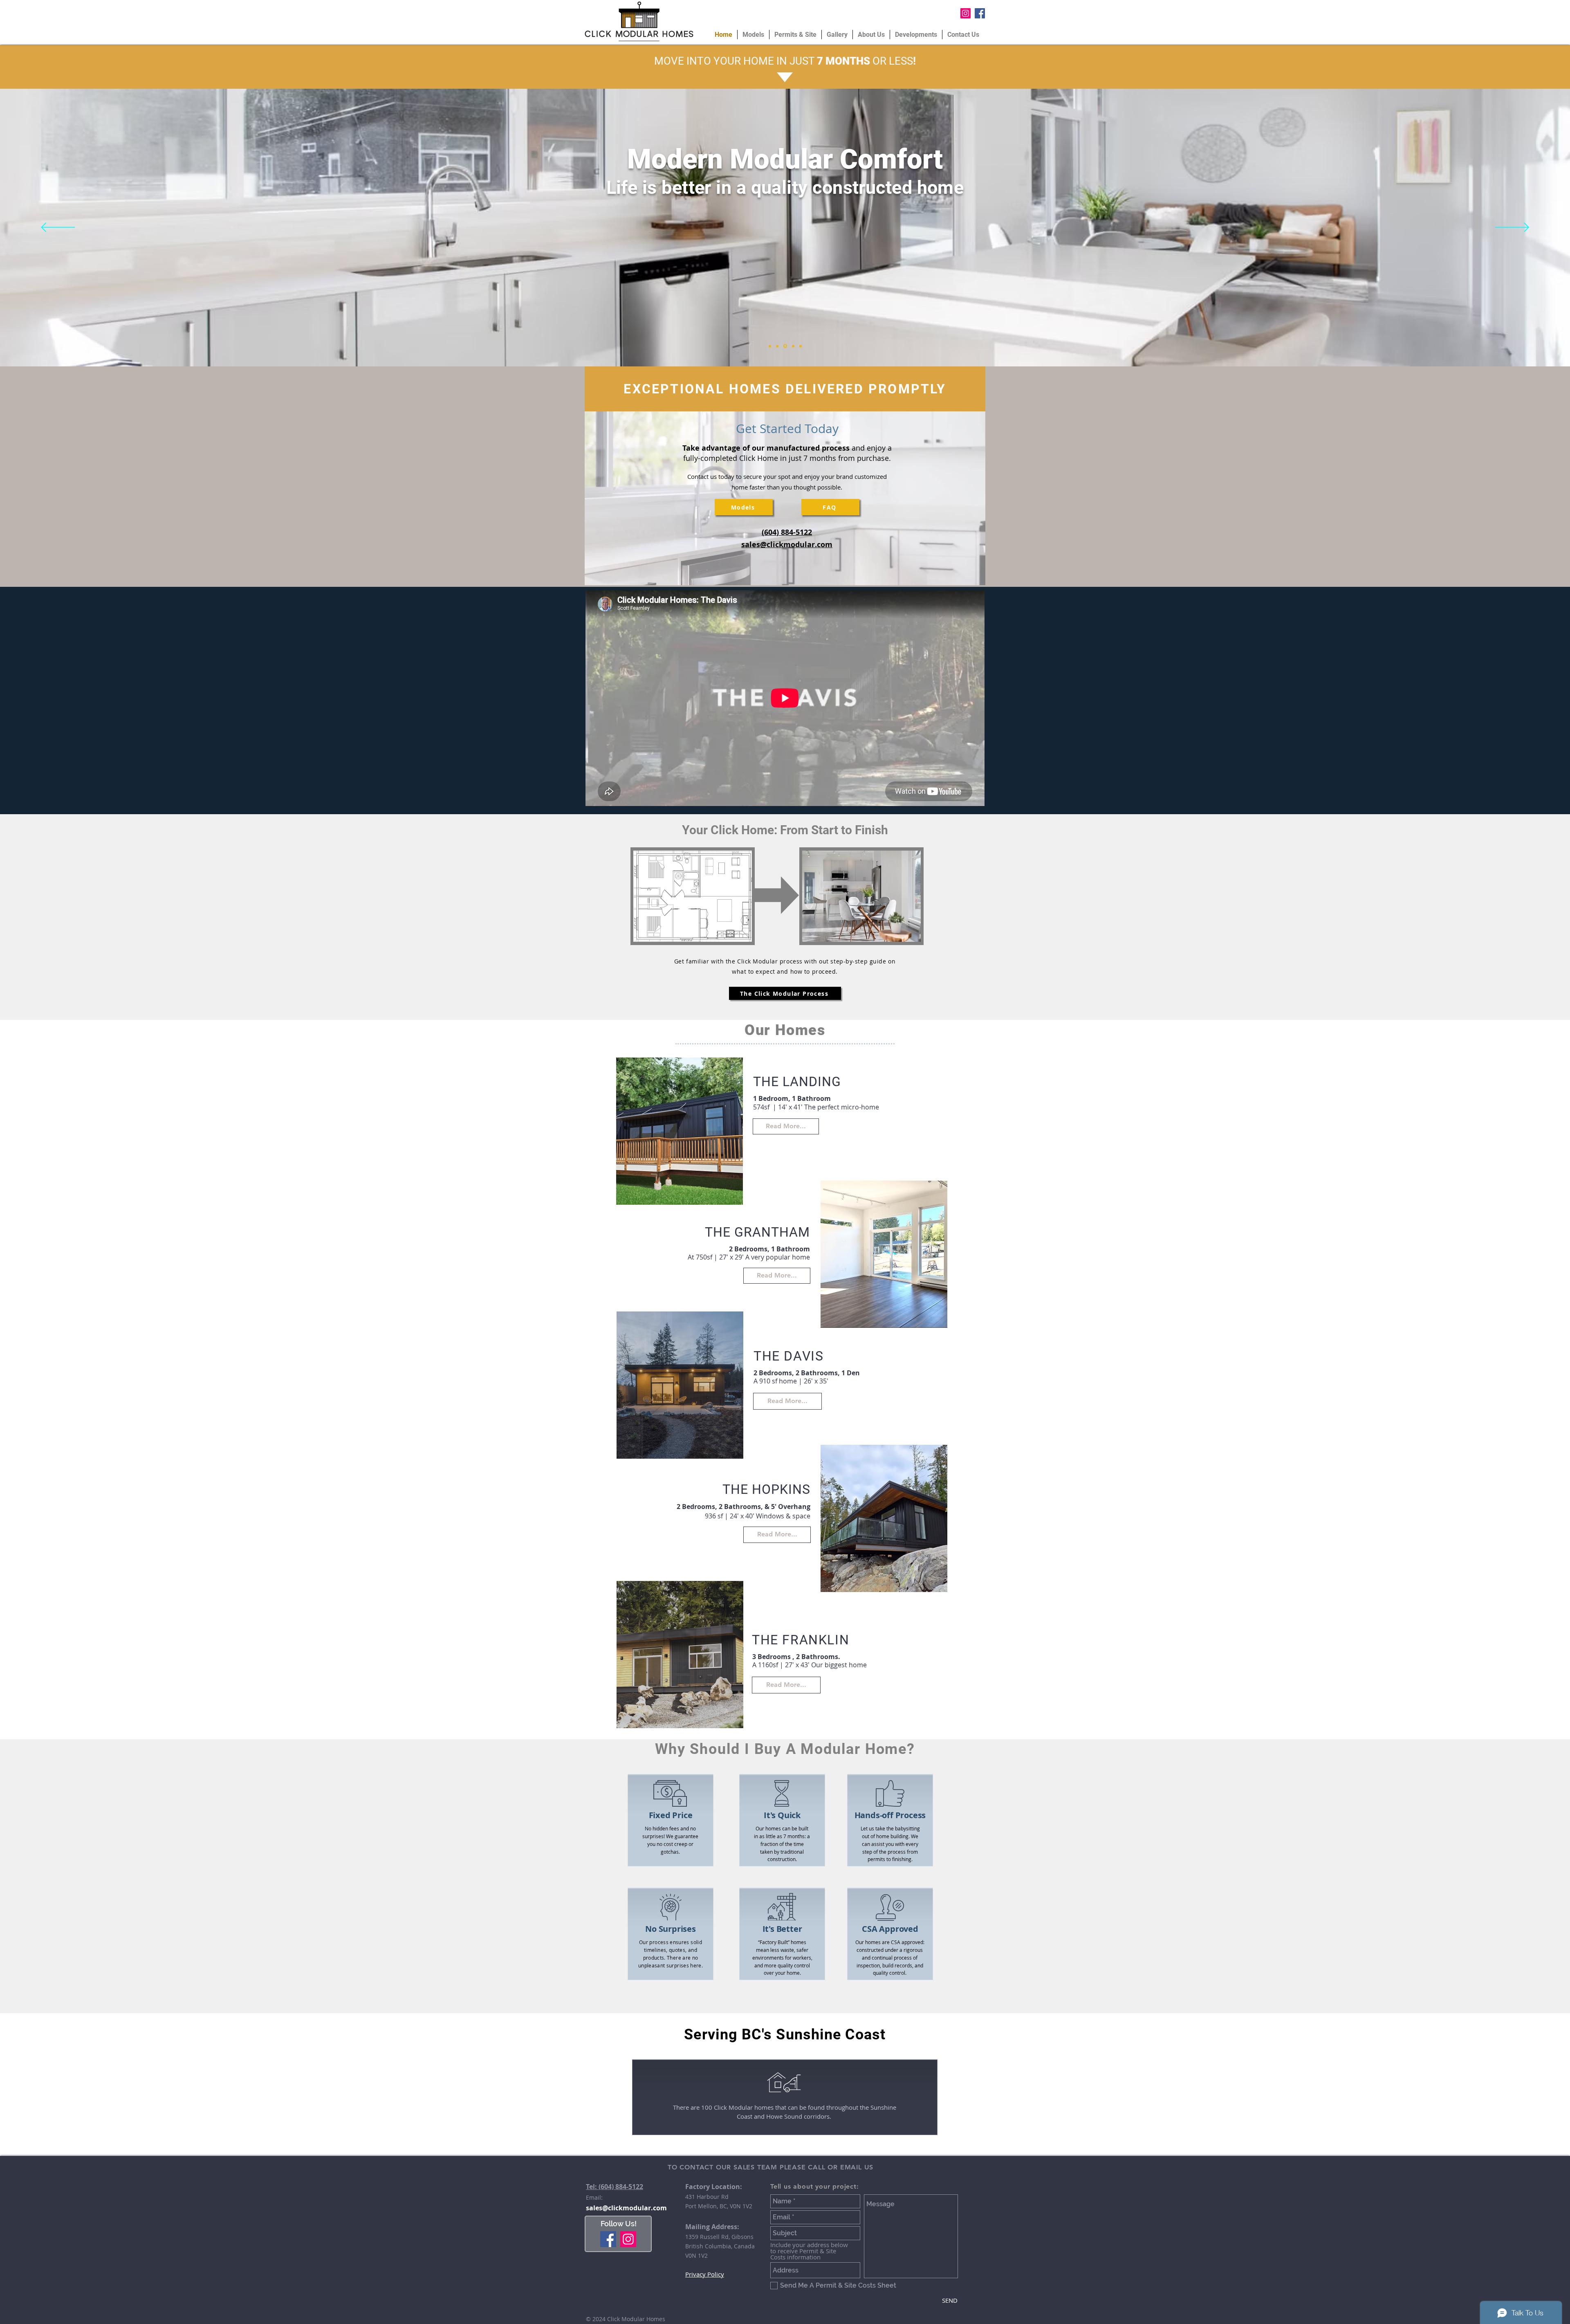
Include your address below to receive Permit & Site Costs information (809, 2251)
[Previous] (58, 228)
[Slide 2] (777, 346)
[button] (680, 1131)
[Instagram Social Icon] (966, 13)
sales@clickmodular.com (626, 2208)
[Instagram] (628, 2239)
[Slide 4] (792, 346)
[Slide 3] (785, 346)
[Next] (1512, 228)
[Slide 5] (800, 346)
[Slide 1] (770, 346)
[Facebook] (608, 2239)
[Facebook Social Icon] (980, 13)
